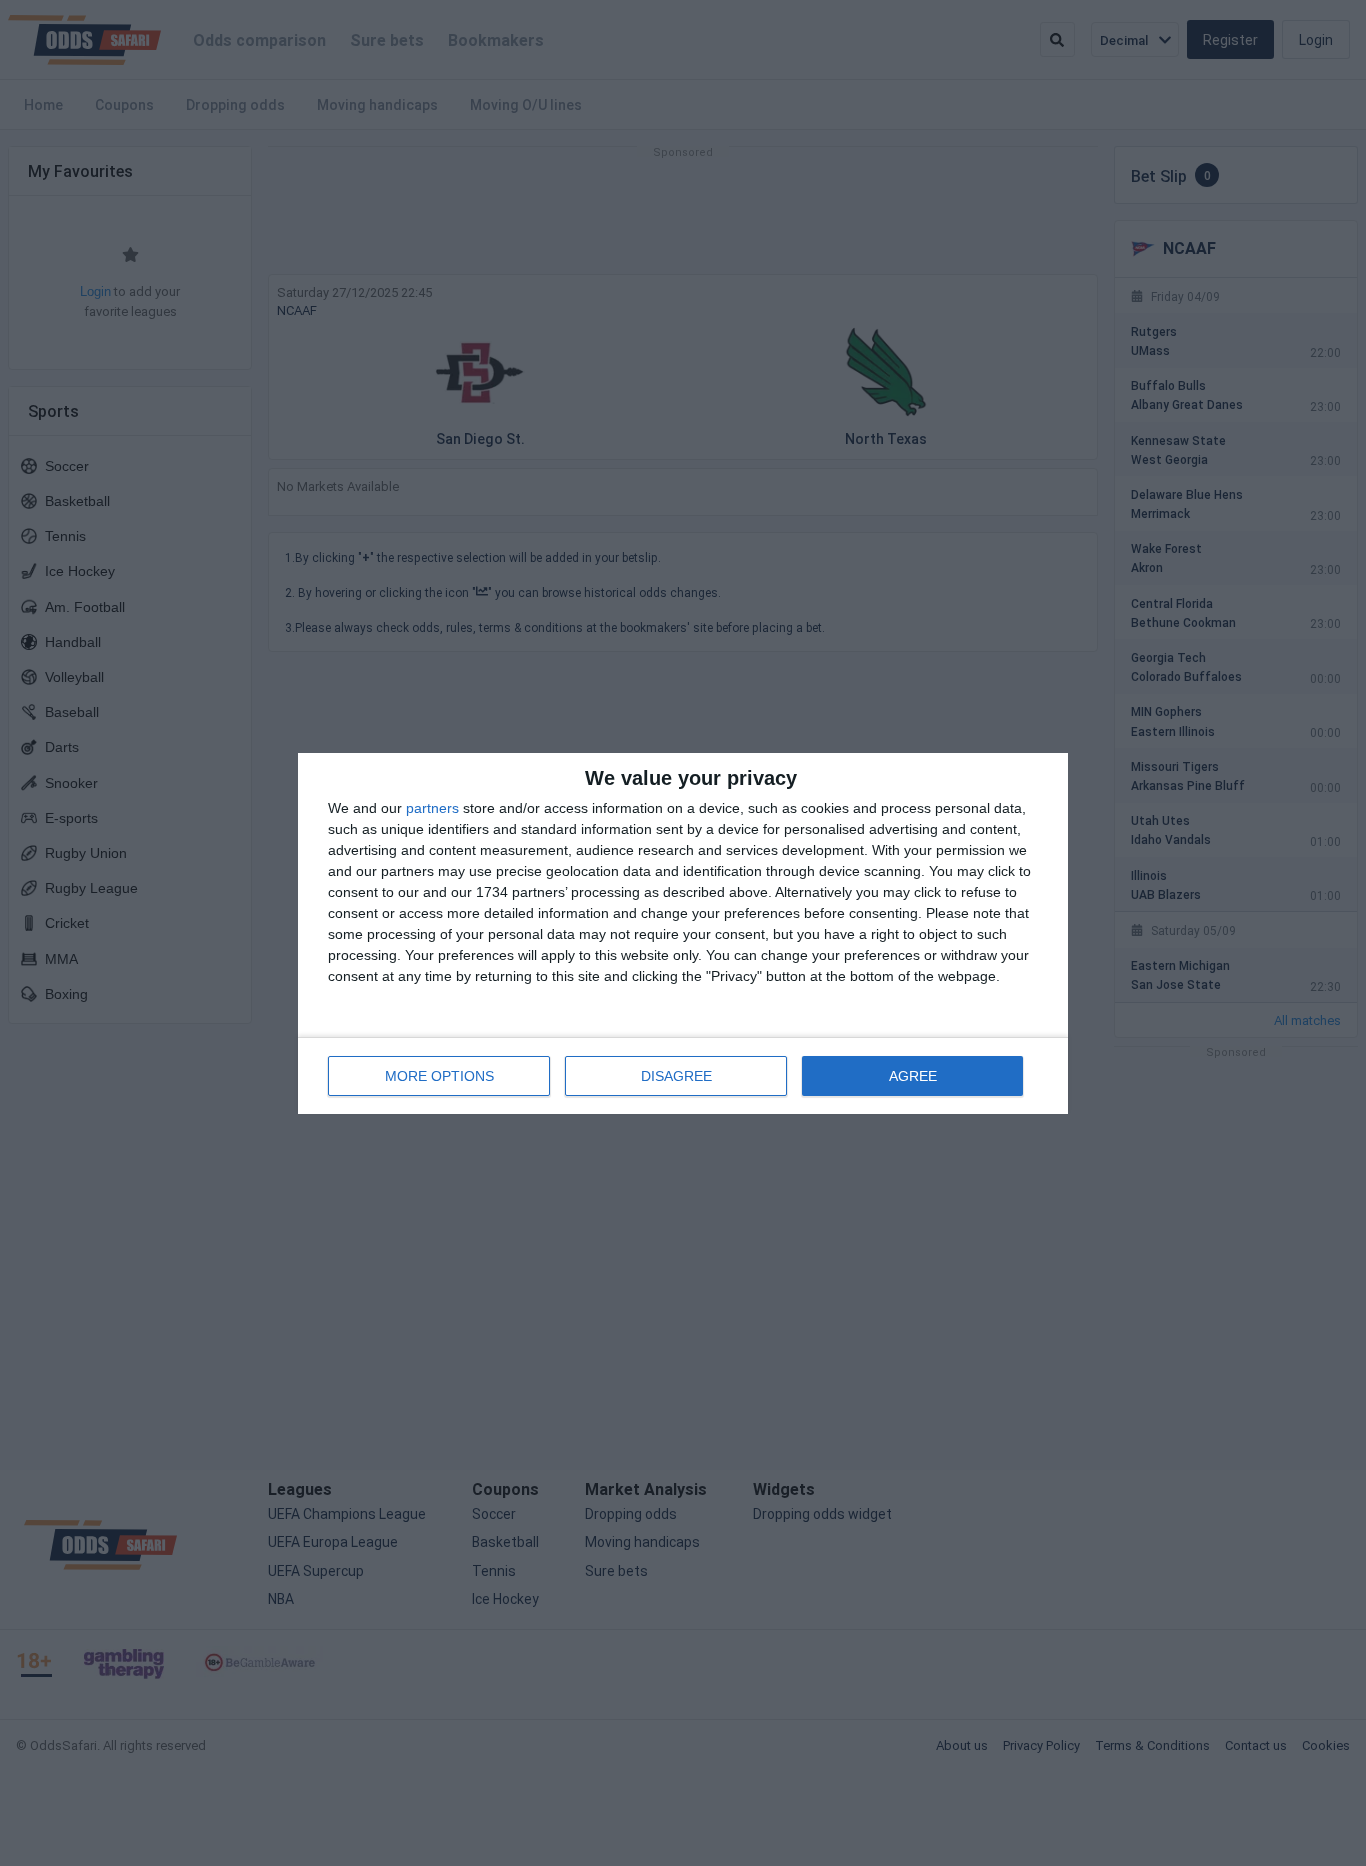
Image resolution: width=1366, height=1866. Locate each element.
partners (432, 808)
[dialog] (683, 933)
